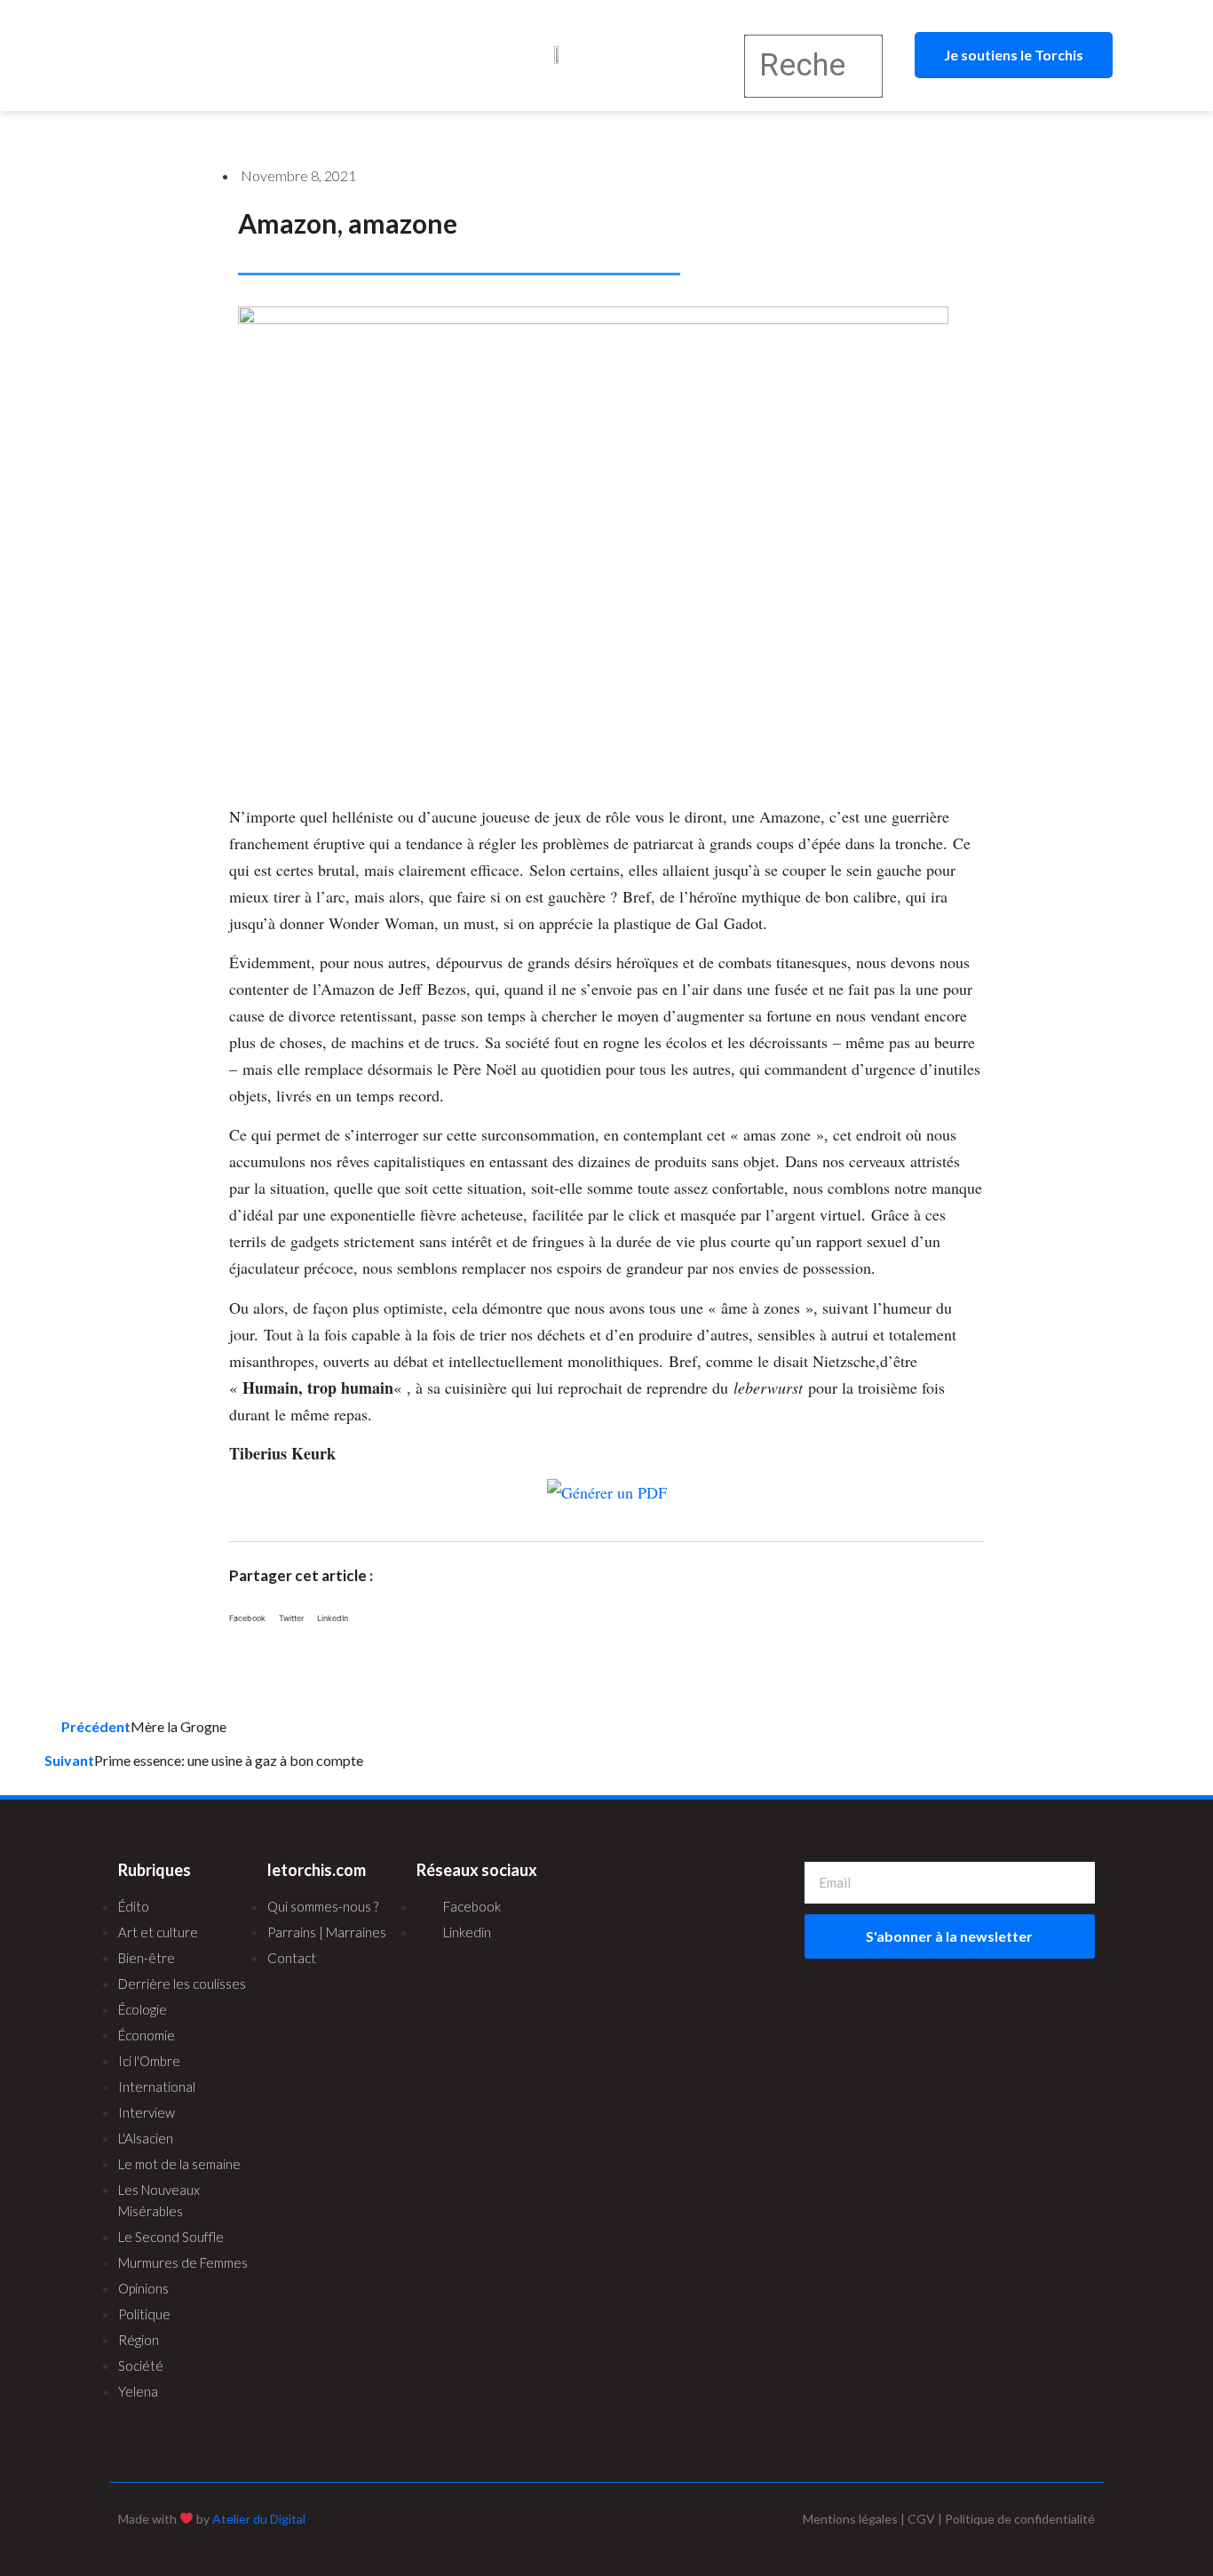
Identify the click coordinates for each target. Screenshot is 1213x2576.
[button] (237, 56)
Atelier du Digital (259, 2519)
